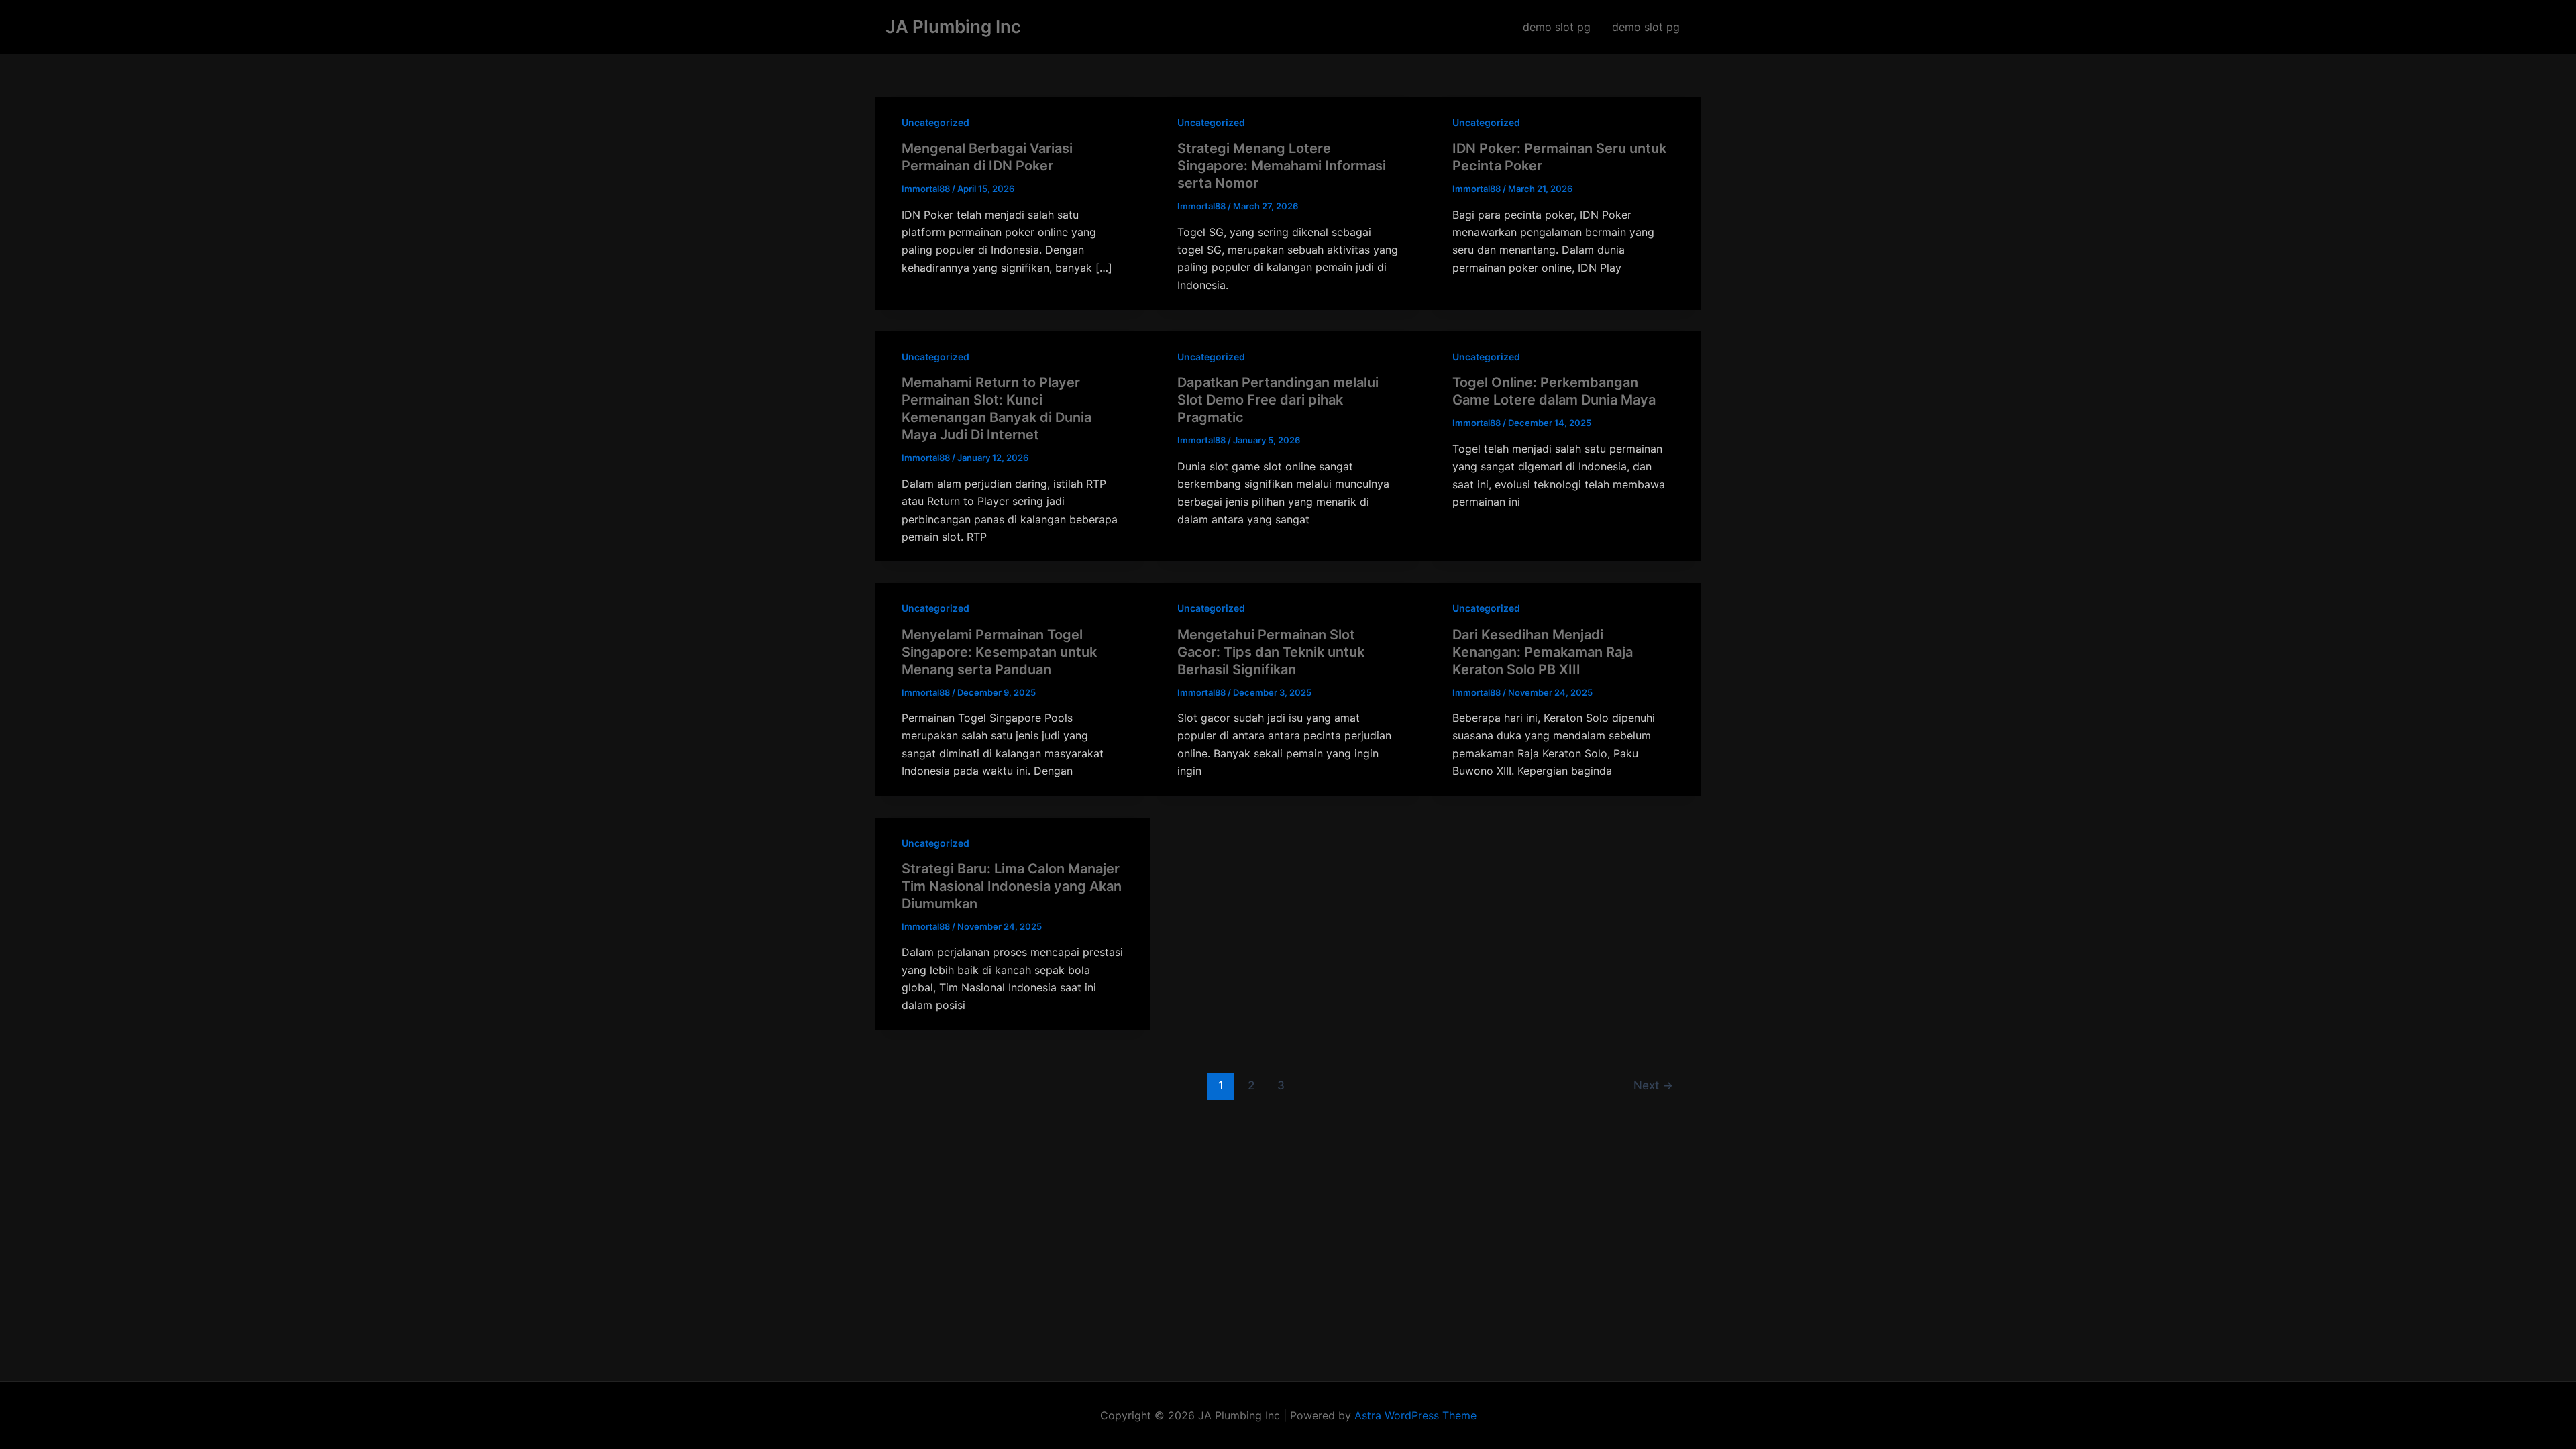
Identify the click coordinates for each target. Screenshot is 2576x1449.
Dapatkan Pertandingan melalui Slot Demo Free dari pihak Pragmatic (1278, 400)
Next (1653, 1085)
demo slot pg (1557, 27)
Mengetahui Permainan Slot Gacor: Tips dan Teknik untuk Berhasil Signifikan (1271, 652)
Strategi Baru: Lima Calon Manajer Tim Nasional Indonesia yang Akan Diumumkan (1012, 886)
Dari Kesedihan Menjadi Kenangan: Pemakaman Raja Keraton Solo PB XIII (1543, 652)
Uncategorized (935, 122)
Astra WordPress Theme (1415, 1415)
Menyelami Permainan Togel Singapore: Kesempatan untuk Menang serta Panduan (999, 652)
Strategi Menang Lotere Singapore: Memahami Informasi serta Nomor (1282, 166)
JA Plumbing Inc (953, 26)
